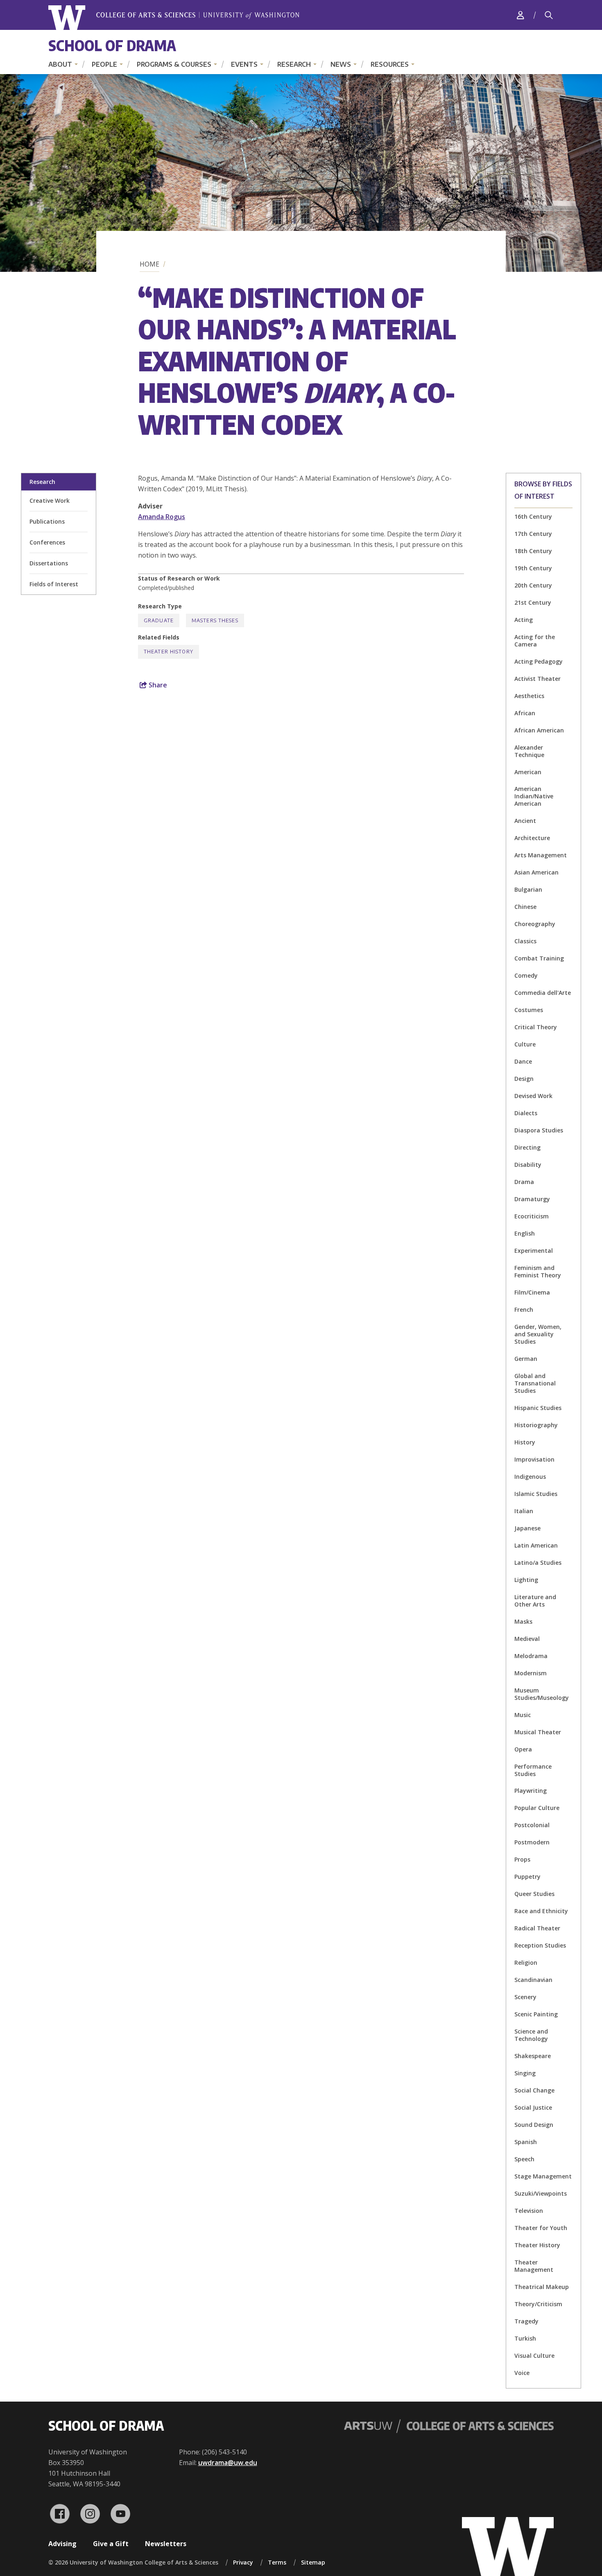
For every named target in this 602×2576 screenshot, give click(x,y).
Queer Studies (534, 1894)
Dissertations (49, 563)
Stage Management (543, 2176)
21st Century (533, 602)
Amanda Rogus (162, 517)
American (528, 772)
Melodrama (531, 1656)
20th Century (533, 585)
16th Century (533, 516)
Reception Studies (540, 1945)
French (524, 1309)
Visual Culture (534, 2356)
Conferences (47, 542)
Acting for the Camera (535, 641)
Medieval (527, 1639)
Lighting (526, 1580)
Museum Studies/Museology (542, 1694)
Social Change (534, 2090)
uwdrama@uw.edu (228, 2463)
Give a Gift (111, 2544)
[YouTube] (120, 2514)
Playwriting (531, 1791)
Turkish (525, 2338)
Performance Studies (533, 1770)
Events (244, 64)
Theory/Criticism (538, 2304)
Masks (523, 1621)
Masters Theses (215, 620)
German (526, 1359)
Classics (525, 941)
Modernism (531, 1673)
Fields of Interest (54, 584)
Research (294, 64)
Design (524, 1079)
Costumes (529, 1010)
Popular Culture (537, 1808)
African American (539, 730)
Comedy (526, 975)
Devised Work (533, 1096)
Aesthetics (529, 696)
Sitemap (313, 2562)
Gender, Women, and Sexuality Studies (538, 1334)
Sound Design (534, 2125)
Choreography (535, 924)
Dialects (526, 1113)
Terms (277, 2562)
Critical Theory (536, 1027)
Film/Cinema (532, 1292)
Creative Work (50, 501)
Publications (47, 521)
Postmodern (532, 1842)
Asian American (536, 872)
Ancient (525, 821)
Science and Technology (531, 2035)
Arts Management (541, 855)
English (525, 1233)
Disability (528, 1165)
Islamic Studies (536, 1494)
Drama (524, 1182)
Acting (524, 620)
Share (157, 685)
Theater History (537, 2245)
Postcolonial (532, 1825)
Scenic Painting (536, 2014)
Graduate (159, 620)
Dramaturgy (532, 1199)
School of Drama (112, 45)
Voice (522, 2373)
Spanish (526, 2142)
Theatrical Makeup (542, 2287)
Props (522, 1859)
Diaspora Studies (539, 1130)
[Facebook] (60, 2514)
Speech (524, 2159)
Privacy (243, 2562)
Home (149, 264)
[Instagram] (90, 2514)
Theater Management (534, 2266)
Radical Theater (537, 1928)
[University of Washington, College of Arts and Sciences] (174, 18)
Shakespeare (533, 2056)
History (525, 1442)
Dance (523, 1061)
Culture (525, 1044)
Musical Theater (538, 1732)
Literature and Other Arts (535, 1601)
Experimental (534, 1251)
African (525, 713)
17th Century (533, 534)
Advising (62, 2544)
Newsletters (166, 2544)
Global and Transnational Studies (535, 1383)
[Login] (521, 15)
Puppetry (527, 1877)
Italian (524, 1511)
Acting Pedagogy (539, 661)
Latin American (536, 1545)
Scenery (525, 1997)
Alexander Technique (529, 751)
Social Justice (533, 2107)
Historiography (536, 1425)
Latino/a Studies (538, 1563)
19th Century (533, 568)
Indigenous (530, 1477)
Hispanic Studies (538, 1408)
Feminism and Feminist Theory (538, 1271)
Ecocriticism (532, 1216)
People (104, 64)
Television (529, 2211)
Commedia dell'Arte (543, 993)
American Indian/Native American (534, 796)
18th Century (533, 551)
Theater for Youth (541, 2228)
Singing (525, 2073)
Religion (526, 1963)
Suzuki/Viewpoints (541, 2193)
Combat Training (539, 958)
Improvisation (534, 1459)
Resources (390, 64)
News (341, 64)
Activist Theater (537, 679)
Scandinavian (533, 1980)
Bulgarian (528, 889)
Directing (527, 1147)
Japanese (527, 1528)
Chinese (525, 907)
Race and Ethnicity (541, 1911)
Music (523, 1715)
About (60, 64)
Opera (523, 1749)
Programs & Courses (174, 64)
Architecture (532, 838)
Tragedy (526, 2321)
